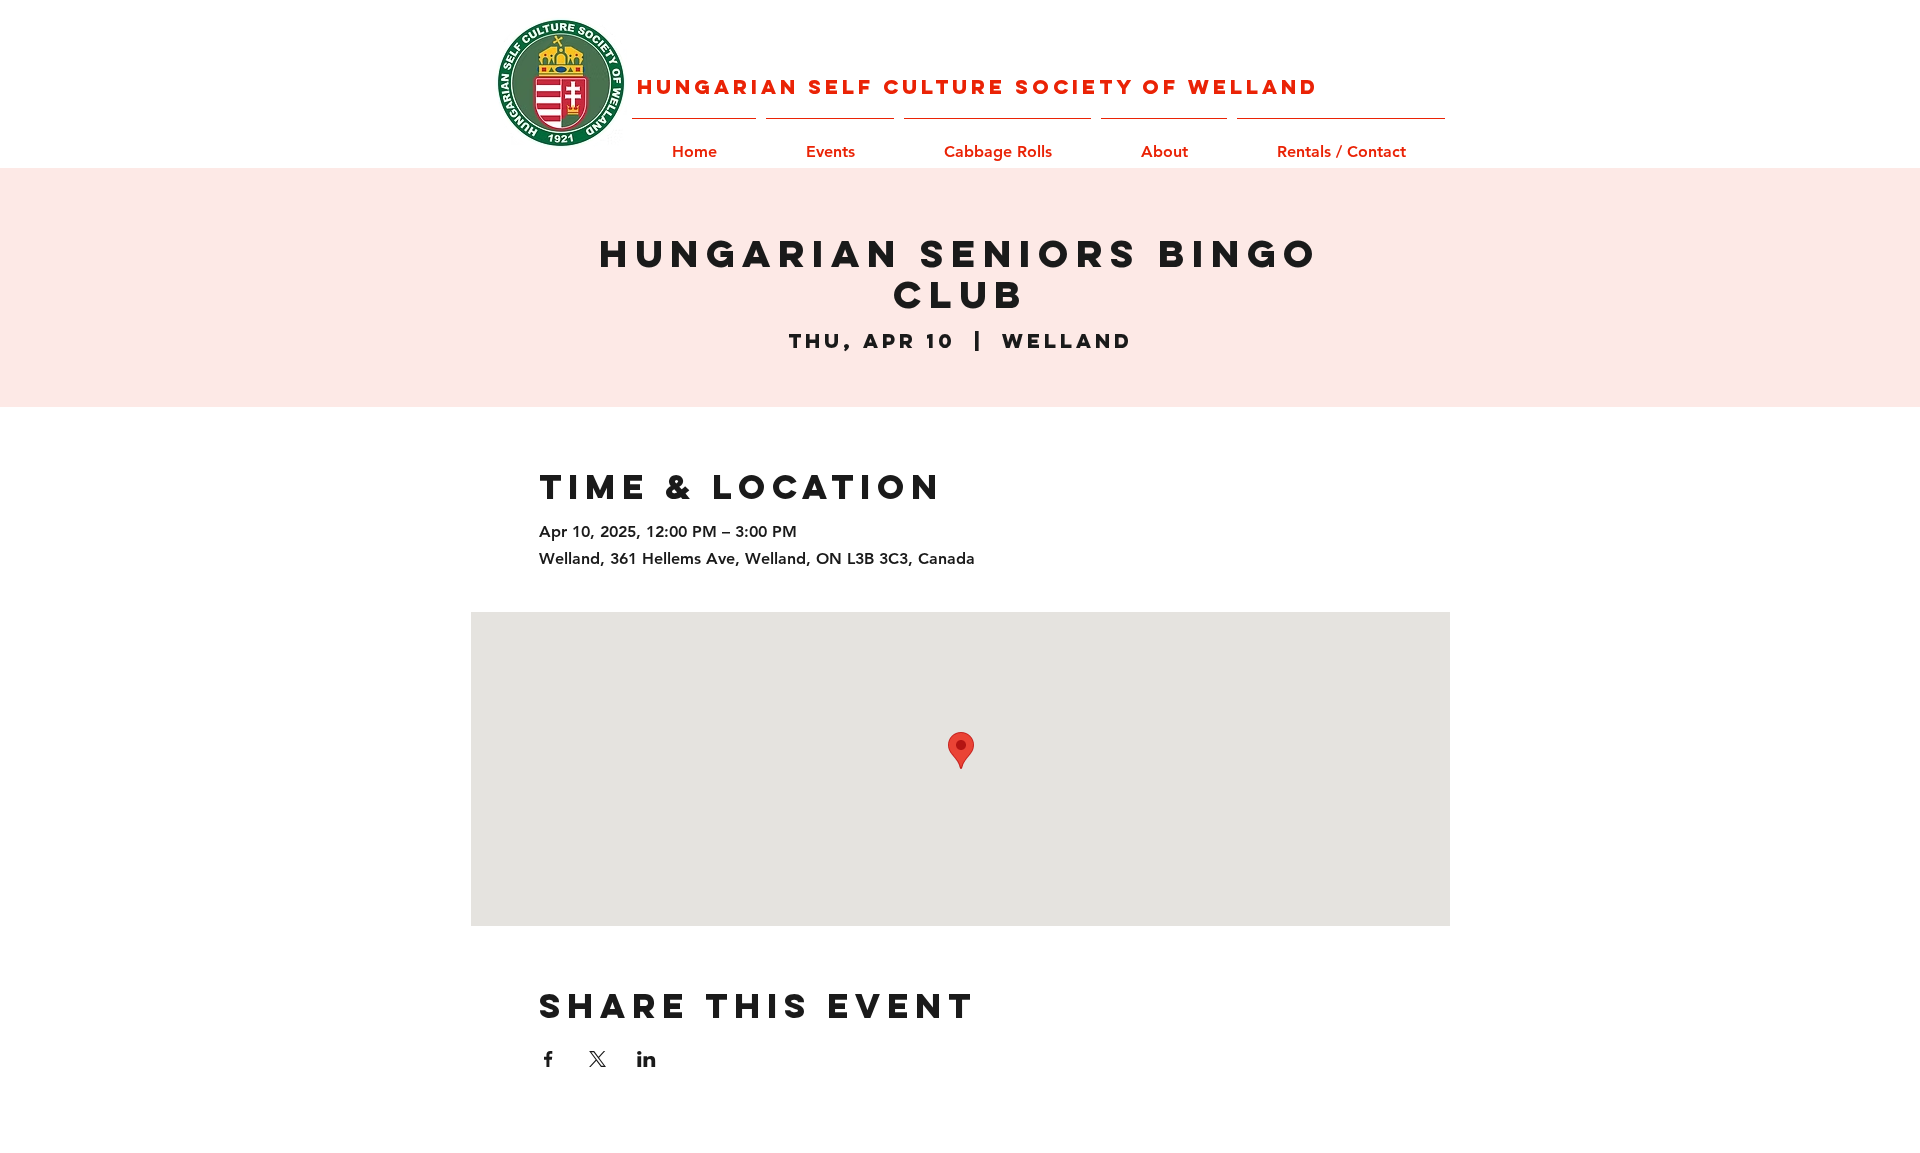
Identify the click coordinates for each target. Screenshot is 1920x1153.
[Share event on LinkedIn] (646, 1059)
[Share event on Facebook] (548, 1059)
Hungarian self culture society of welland (978, 86)
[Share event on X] (597, 1059)
